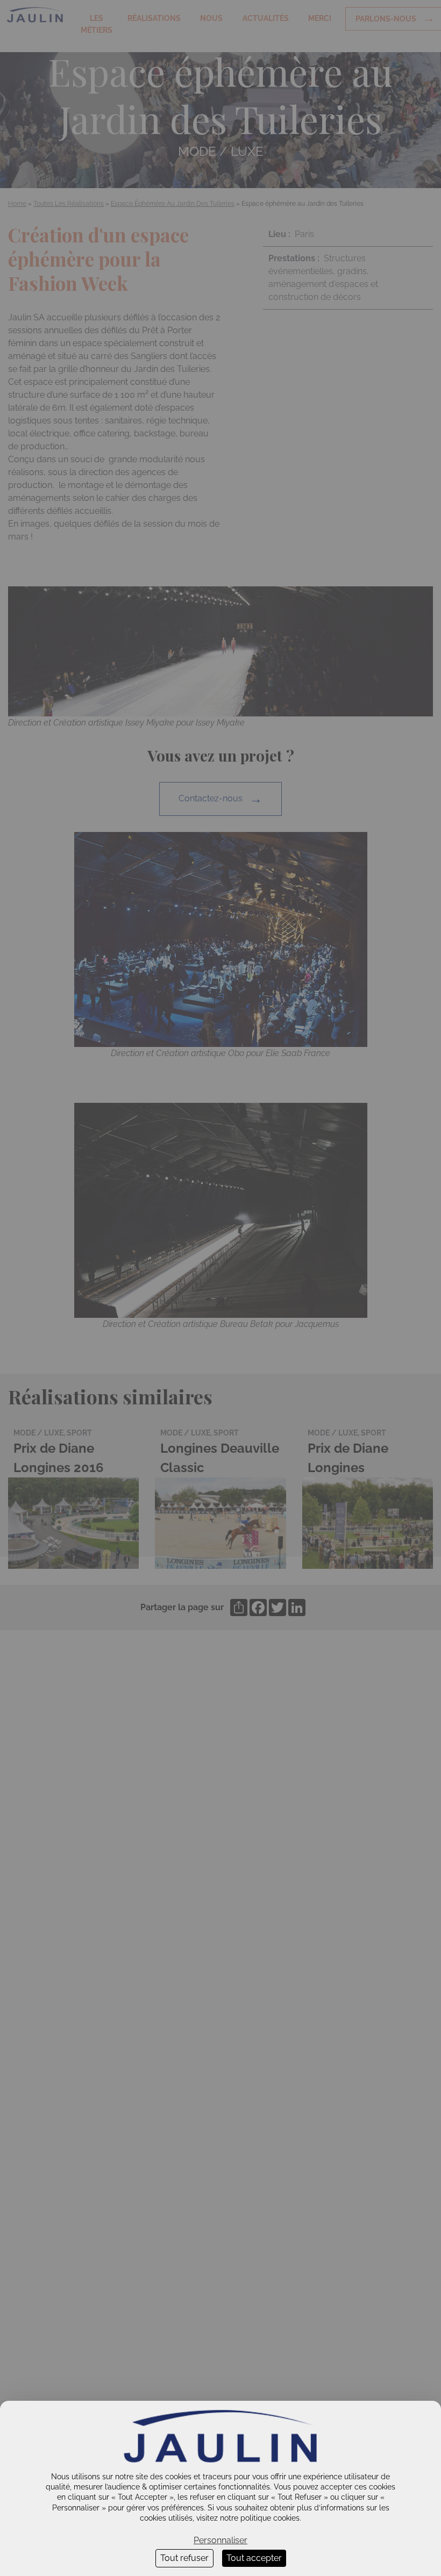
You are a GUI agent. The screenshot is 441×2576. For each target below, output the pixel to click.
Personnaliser (220, 2540)
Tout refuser (184, 2558)
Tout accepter (254, 2558)
